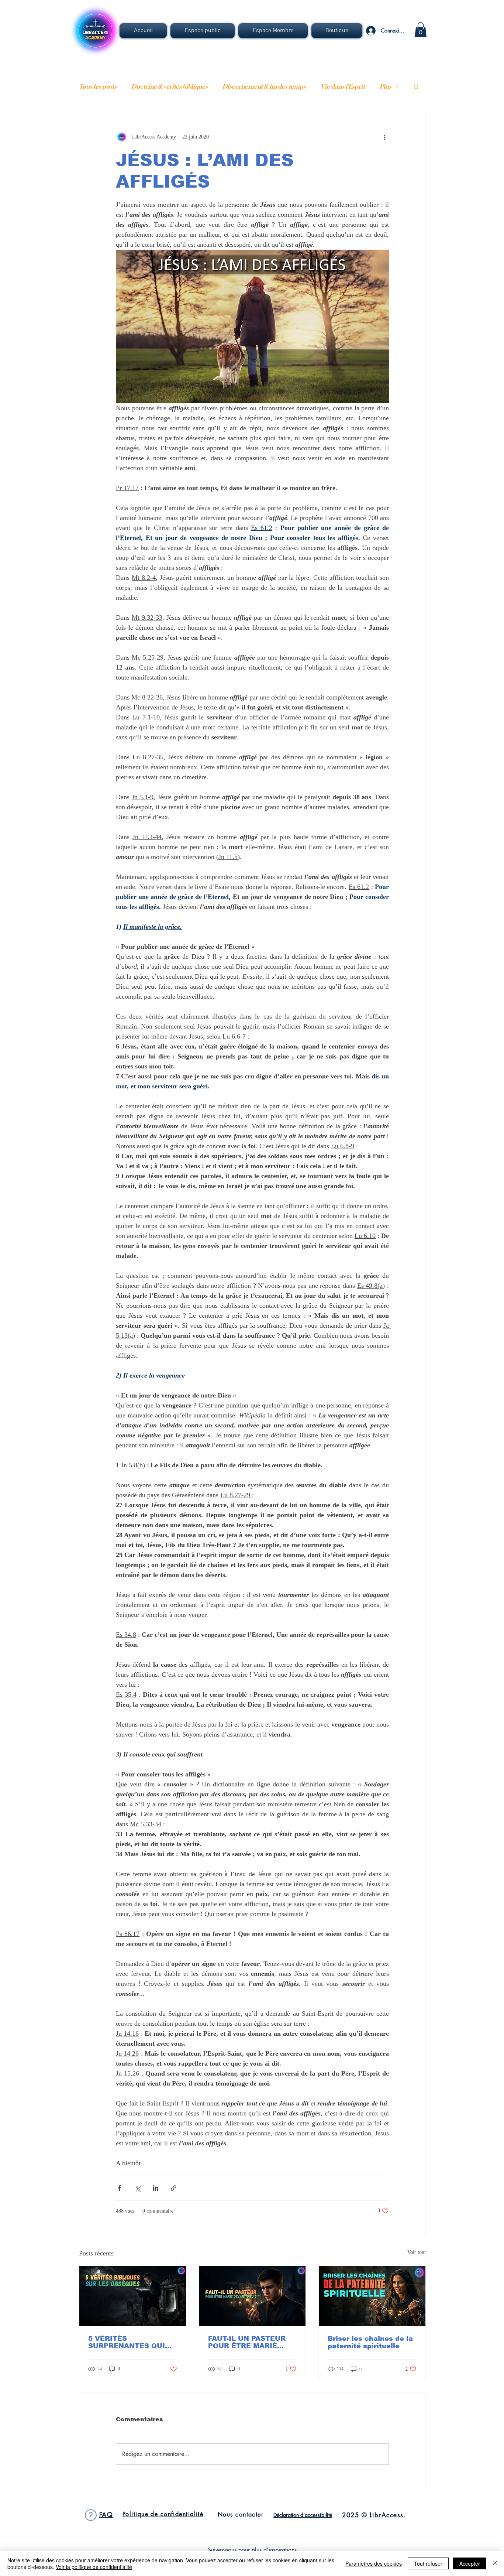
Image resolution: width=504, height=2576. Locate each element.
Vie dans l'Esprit (343, 86)
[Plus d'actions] (384, 137)
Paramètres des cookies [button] (374, 2563)
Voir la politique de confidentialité (94, 2567)
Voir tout (417, 2252)
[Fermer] (495, 2563)
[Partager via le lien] (174, 2188)
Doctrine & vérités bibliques (170, 86)
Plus (386, 86)
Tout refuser (428, 2563)
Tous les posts (98, 86)
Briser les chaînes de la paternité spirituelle (370, 2342)
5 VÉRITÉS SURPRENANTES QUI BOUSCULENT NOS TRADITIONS (127, 2342)
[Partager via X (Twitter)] (137, 2188)
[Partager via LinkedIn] (156, 2188)
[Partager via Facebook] (119, 2188)
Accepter (470, 2563)
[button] (203, 31)
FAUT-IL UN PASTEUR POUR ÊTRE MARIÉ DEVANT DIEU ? (247, 2342)
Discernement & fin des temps (264, 86)
